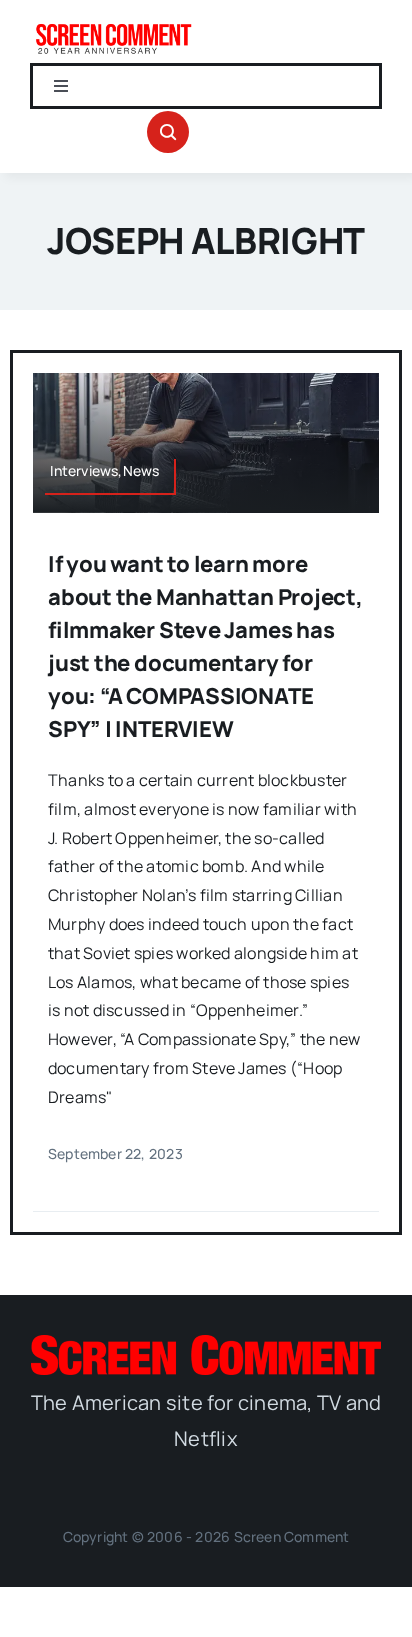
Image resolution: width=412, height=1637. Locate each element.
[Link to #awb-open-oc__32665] (168, 132)
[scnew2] (113, 28)
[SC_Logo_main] (206, 1343)
